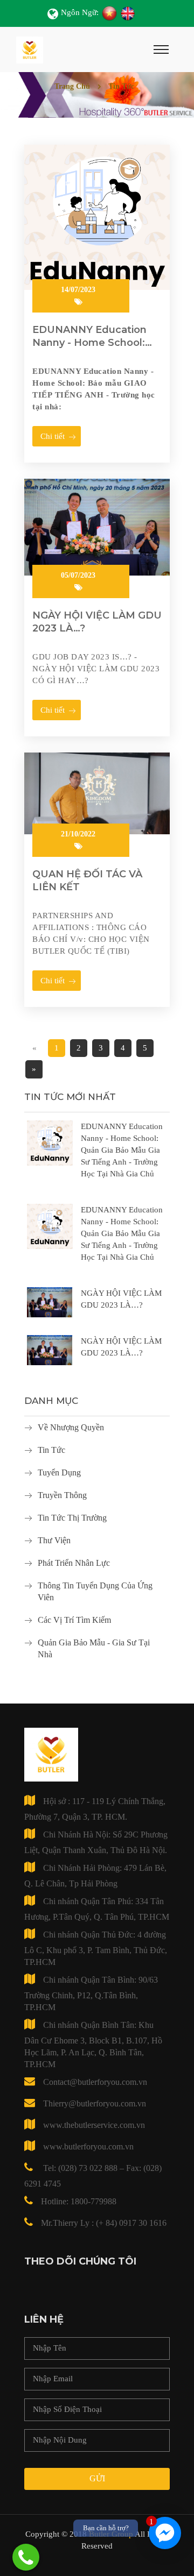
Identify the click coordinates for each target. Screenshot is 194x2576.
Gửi (97, 2478)
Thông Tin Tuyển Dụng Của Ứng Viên (95, 1591)
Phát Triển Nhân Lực (74, 1563)
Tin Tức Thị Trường (72, 1518)
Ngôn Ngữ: (80, 12)
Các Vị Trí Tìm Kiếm (74, 1620)
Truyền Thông (62, 1495)
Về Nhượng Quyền (71, 1427)
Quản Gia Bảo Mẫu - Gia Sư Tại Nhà (94, 1648)
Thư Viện (54, 1540)
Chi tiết (53, 436)
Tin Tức (51, 1450)
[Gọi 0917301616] (26, 2557)
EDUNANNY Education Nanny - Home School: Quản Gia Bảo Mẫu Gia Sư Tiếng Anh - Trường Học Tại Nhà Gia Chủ (122, 1150)
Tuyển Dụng (59, 1472)
